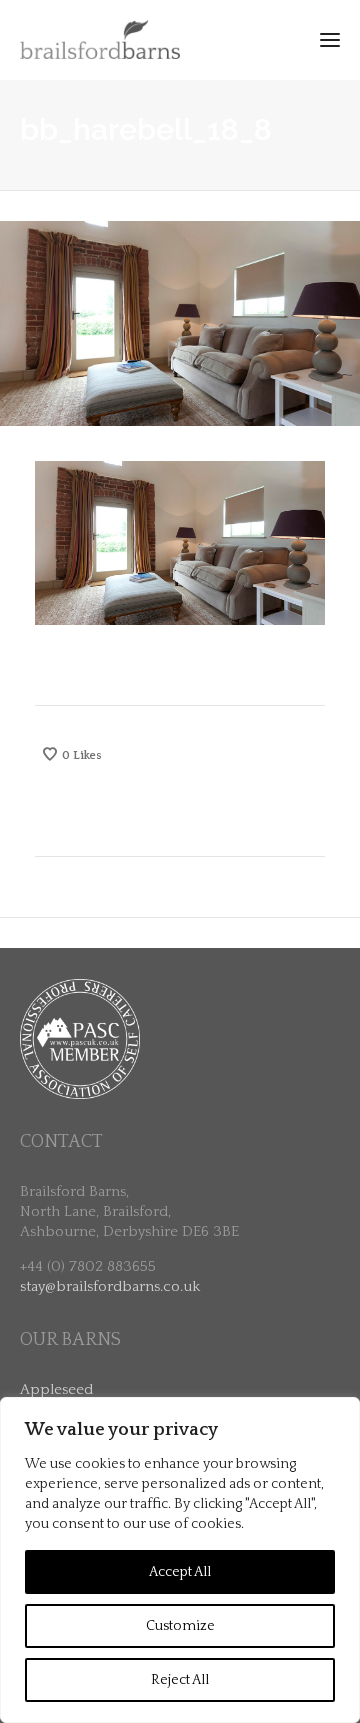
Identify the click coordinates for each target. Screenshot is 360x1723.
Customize (180, 1626)
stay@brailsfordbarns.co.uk (110, 1286)
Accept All (180, 1572)
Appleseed (56, 1389)
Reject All (180, 1680)
